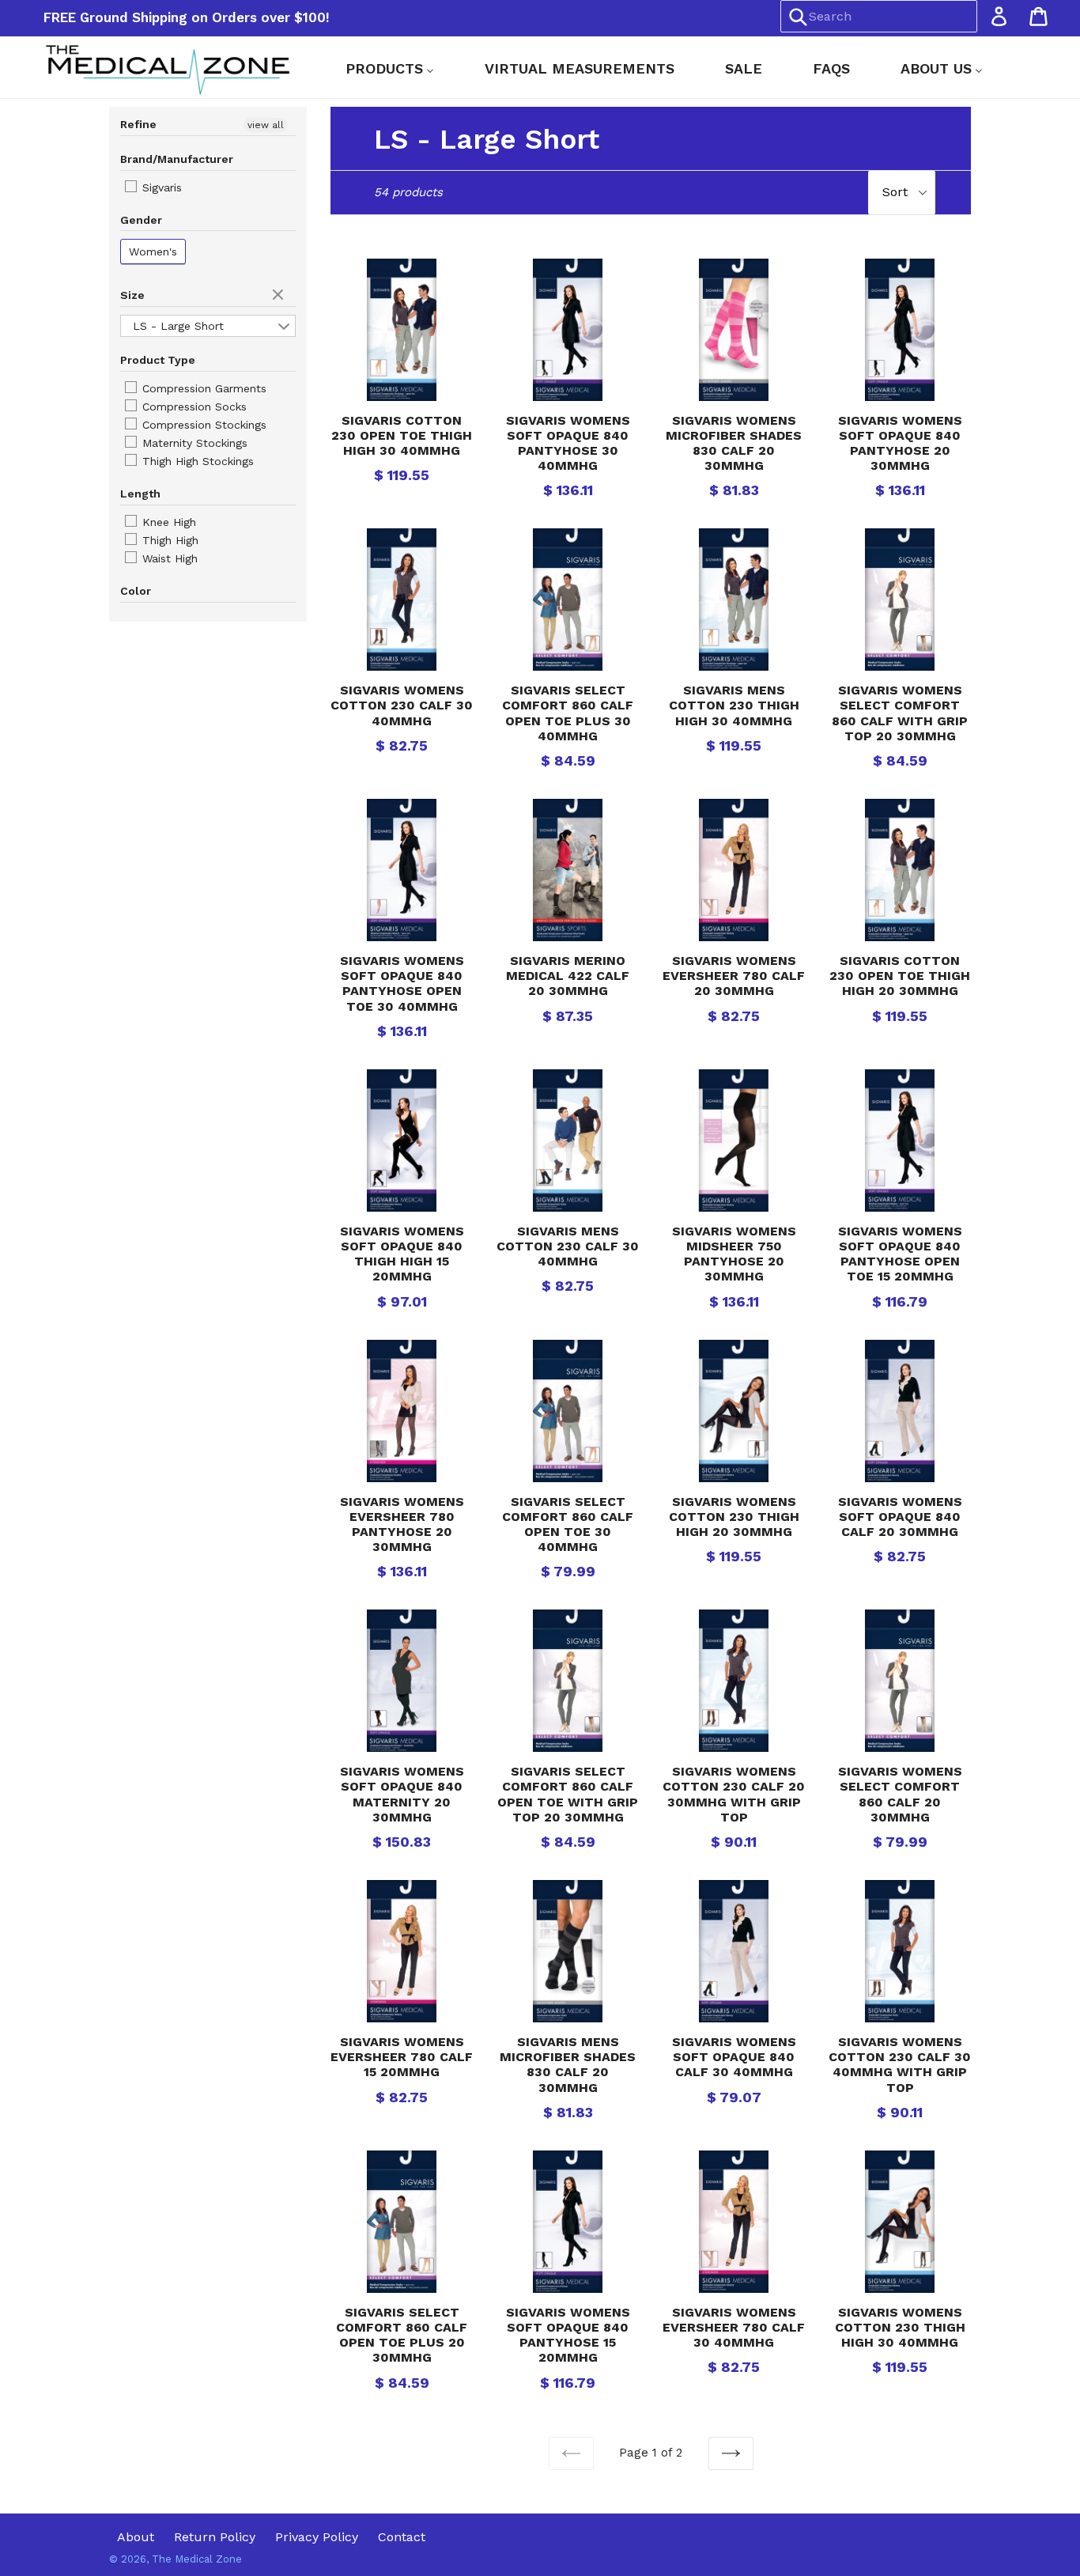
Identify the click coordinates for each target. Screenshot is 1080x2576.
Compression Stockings (202, 425)
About (136, 2537)
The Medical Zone (197, 2559)
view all (266, 125)
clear (280, 296)
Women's (153, 252)
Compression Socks (193, 407)
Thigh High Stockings (196, 461)
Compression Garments (202, 388)
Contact (402, 2537)
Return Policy (215, 2537)
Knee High (167, 522)
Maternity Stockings (193, 443)
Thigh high (168, 540)
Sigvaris (160, 187)
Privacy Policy (317, 2537)
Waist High (168, 558)
